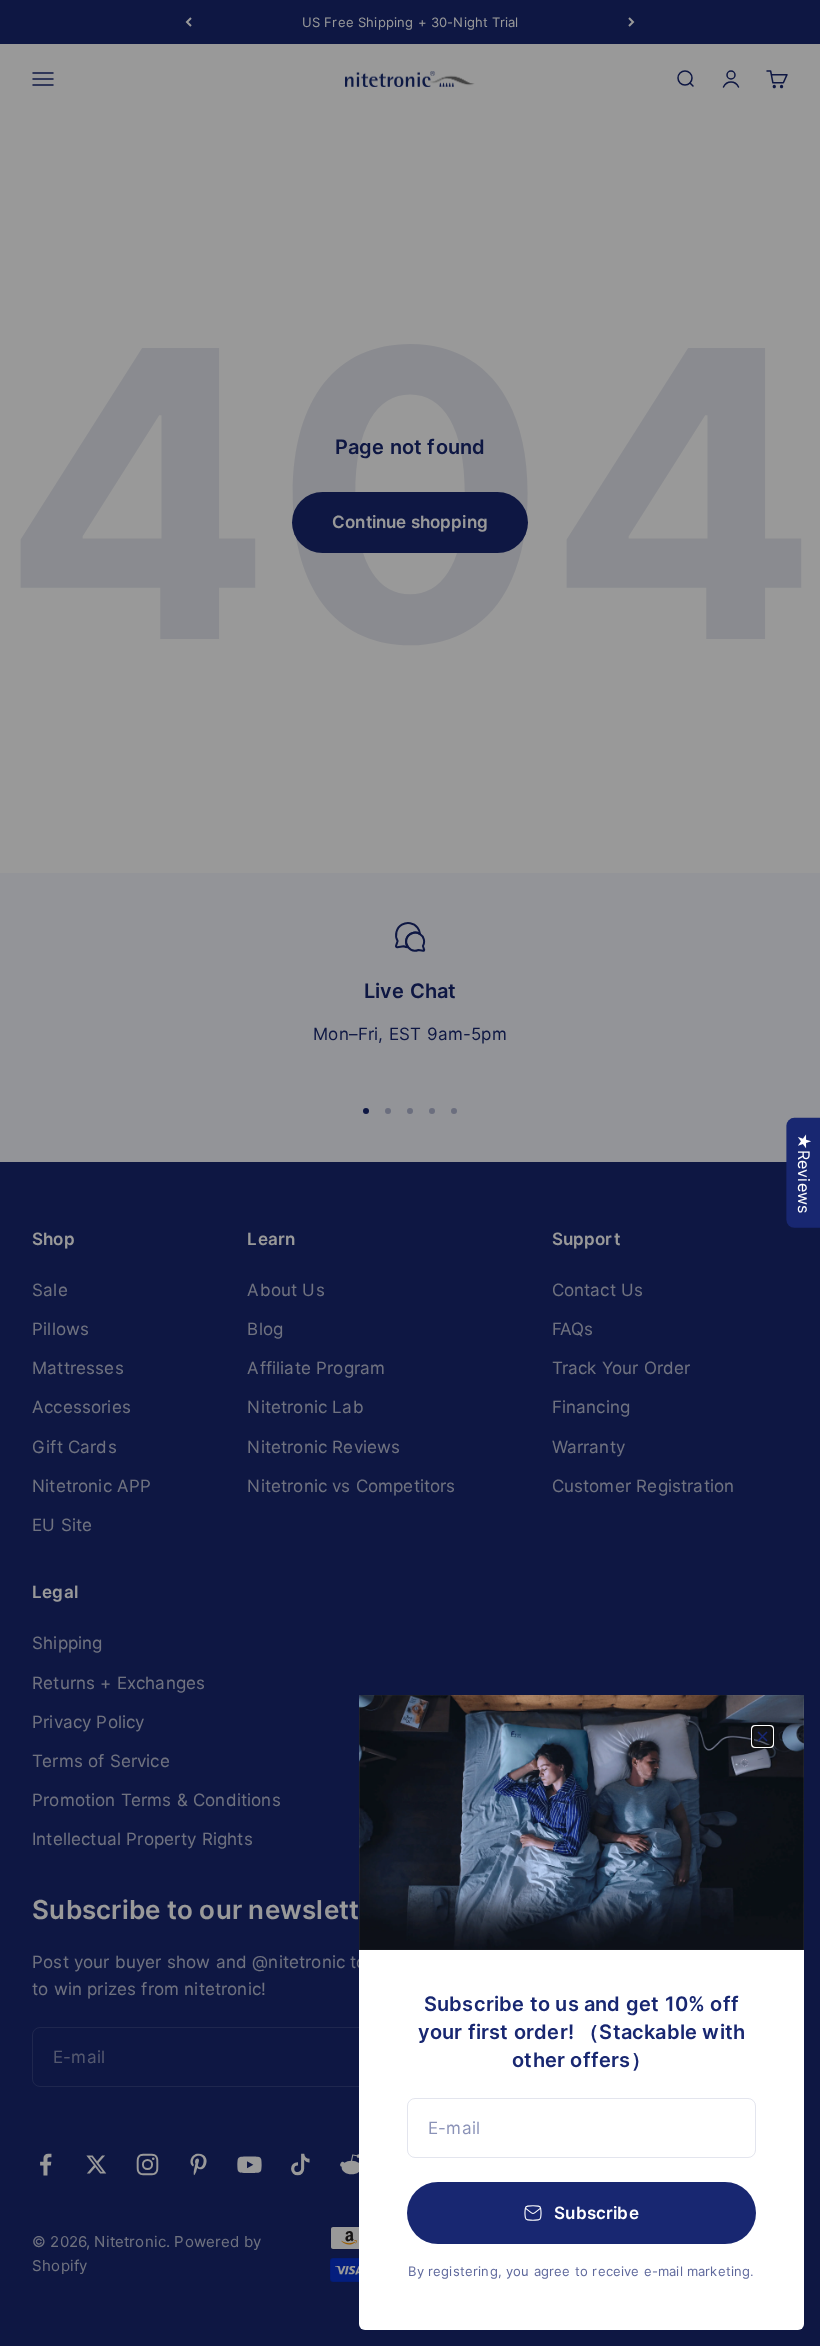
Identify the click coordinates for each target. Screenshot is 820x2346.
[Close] (762, 1736)
